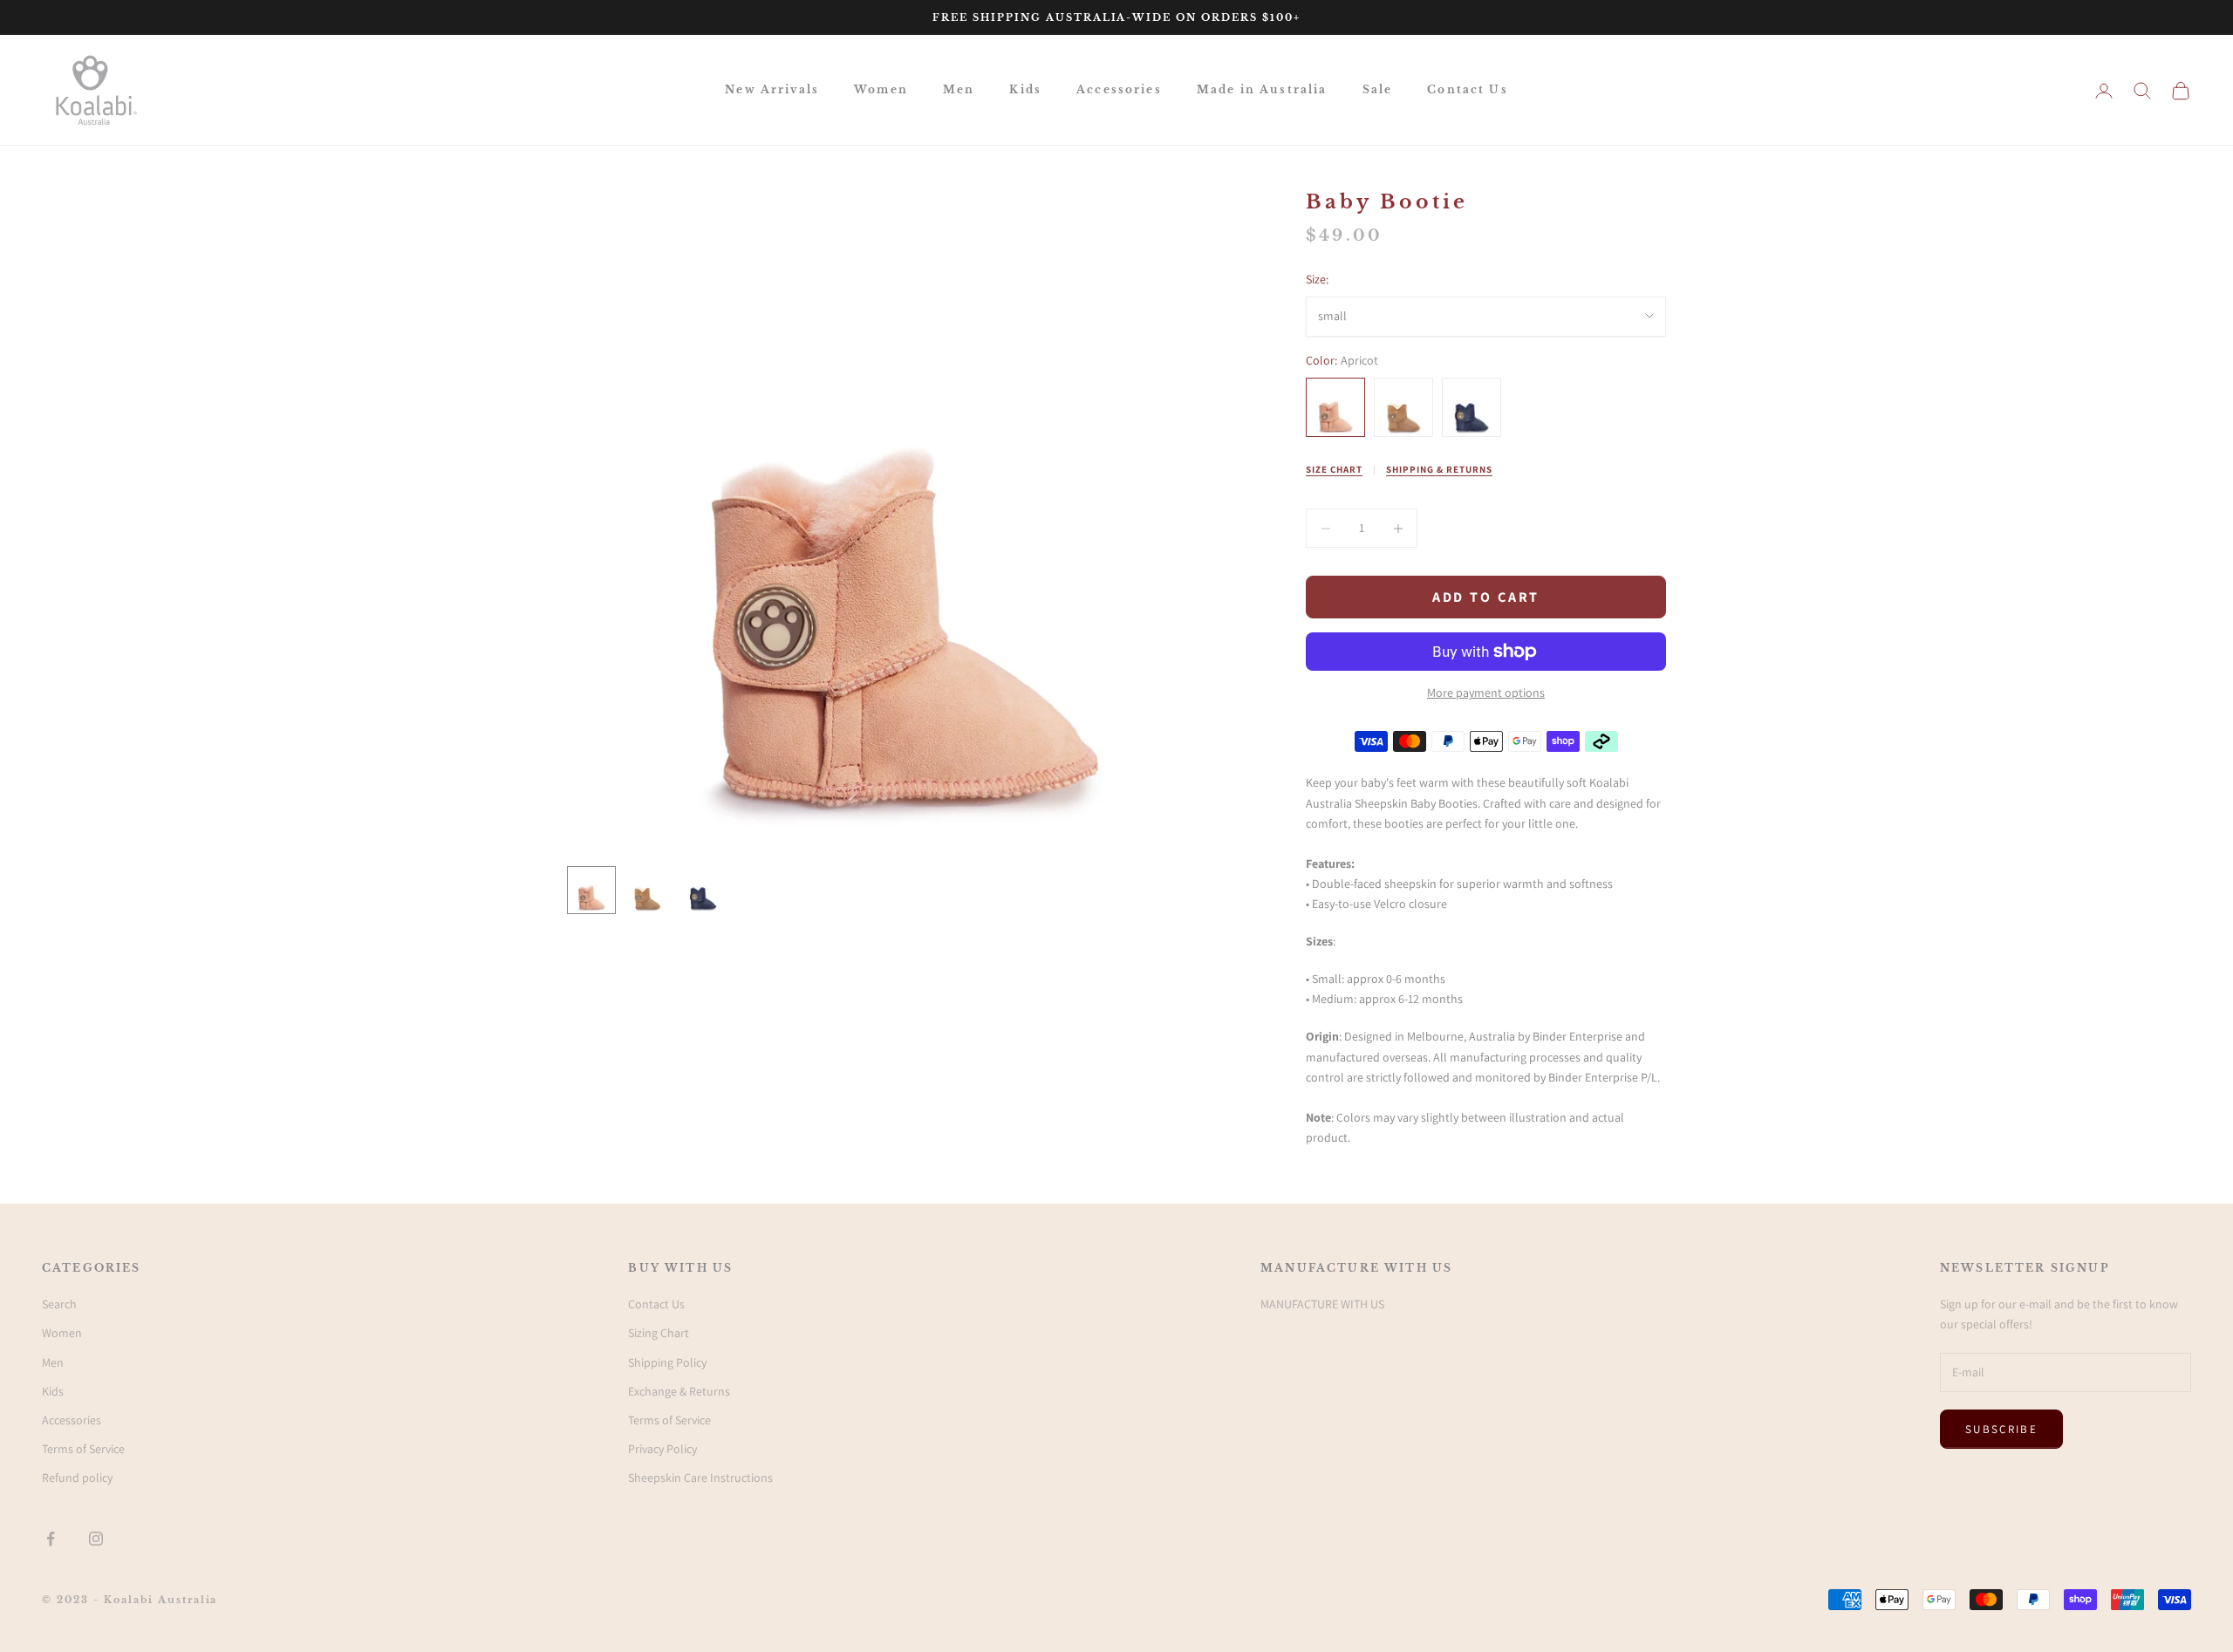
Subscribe (2001, 1429)
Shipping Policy (667, 1362)
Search (59, 1304)
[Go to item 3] (703, 890)
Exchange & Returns (679, 1391)
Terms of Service (83, 1449)
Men (959, 89)
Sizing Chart (659, 1333)
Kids (1025, 89)
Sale (1378, 89)
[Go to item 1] (591, 890)
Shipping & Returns (1439, 469)
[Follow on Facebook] (51, 1539)
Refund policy (77, 1478)
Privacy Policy (662, 1449)
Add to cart (1486, 597)
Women (881, 89)
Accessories (1119, 89)
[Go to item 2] (647, 890)
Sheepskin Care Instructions (700, 1478)
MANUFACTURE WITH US (1322, 1304)
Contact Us (1468, 89)
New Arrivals (772, 89)
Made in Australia (1262, 89)
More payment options (1486, 693)
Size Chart (1334, 469)
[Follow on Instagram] (96, 1539)
